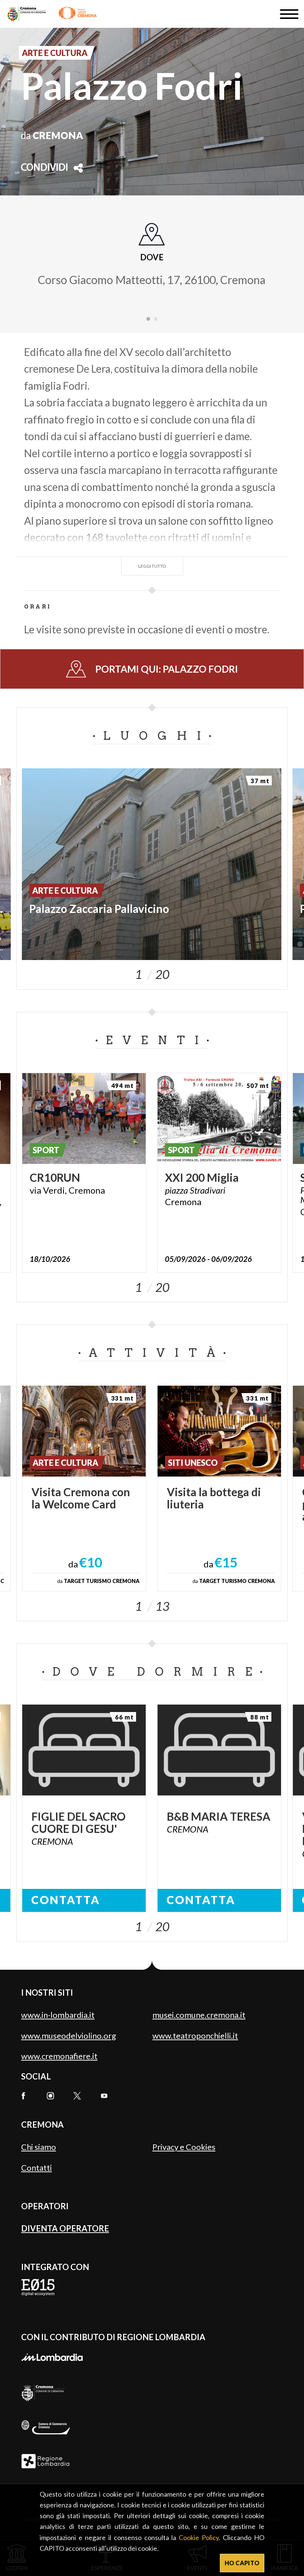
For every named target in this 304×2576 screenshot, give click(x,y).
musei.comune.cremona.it (199, 2015)
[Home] (52, 14)
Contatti (37, 2168)
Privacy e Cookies (184, 2147)
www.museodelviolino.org (69, 2036)
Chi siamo (39, 2147)
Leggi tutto (152, 566)
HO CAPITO (242, 2563)
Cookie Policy (199, 2537)
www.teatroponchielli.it (195, 2036)
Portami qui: (167, 669)
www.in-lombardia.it (58, 2015)
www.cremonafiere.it (59, 2056)
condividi (44, 168)
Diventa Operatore (65, 2228)
